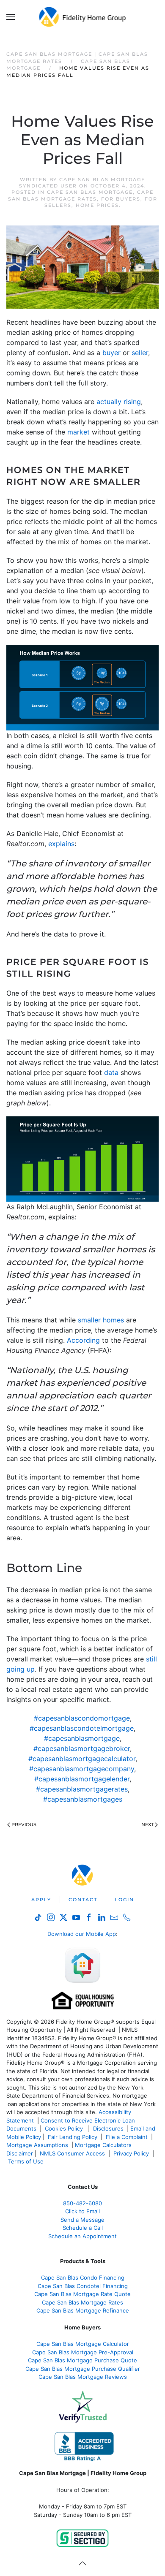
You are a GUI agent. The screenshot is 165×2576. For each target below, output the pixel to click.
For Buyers (121, 199)
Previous (24, 1824)
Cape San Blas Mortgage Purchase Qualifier (83, 2369)
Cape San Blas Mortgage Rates (81, 195)
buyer (111, 353)
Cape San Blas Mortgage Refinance (83, 2310)
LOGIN (124, 1900)
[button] (11, 17)
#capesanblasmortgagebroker (82, 1748)
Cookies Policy (65, 2128)
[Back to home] (83, 17)
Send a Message (82, 2220)
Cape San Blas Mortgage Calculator (83, 2344)
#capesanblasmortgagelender (82, 1779)
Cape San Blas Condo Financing (83, 2277)
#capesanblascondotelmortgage (82, 1728)
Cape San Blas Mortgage (90, 192)
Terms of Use (27, 2161)
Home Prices (97, 205)
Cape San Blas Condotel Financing (83, 2286)
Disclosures (108, 2128)
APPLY (41, 1900)
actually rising (119, 402)
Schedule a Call (83, 2228)
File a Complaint (128, 2137)
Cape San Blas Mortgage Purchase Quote (82, 2360)
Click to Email (82, 2211)
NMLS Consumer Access (72, 2153)
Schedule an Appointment (82, 2236)
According (83, 1340)
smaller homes (101, 1320)
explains (61, 844)
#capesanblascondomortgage (82, 1718)
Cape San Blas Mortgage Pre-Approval (83, 2352)
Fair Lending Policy (73, 2137)
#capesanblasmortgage (82, 1738)
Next (147, 1824)
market (78, 432)
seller (140, 353)
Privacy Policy (131, 2153)
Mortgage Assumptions (37, 2145)
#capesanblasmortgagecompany (82, 1769)
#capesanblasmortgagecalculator (82, 1759)
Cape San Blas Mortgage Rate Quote (82, 2294)
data (111, 1072)
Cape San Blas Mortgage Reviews (83, 2377)
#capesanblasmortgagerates (82, 1789)
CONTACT (83, 1900)
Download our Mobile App (82, 1934)
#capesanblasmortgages (83, 1799)
